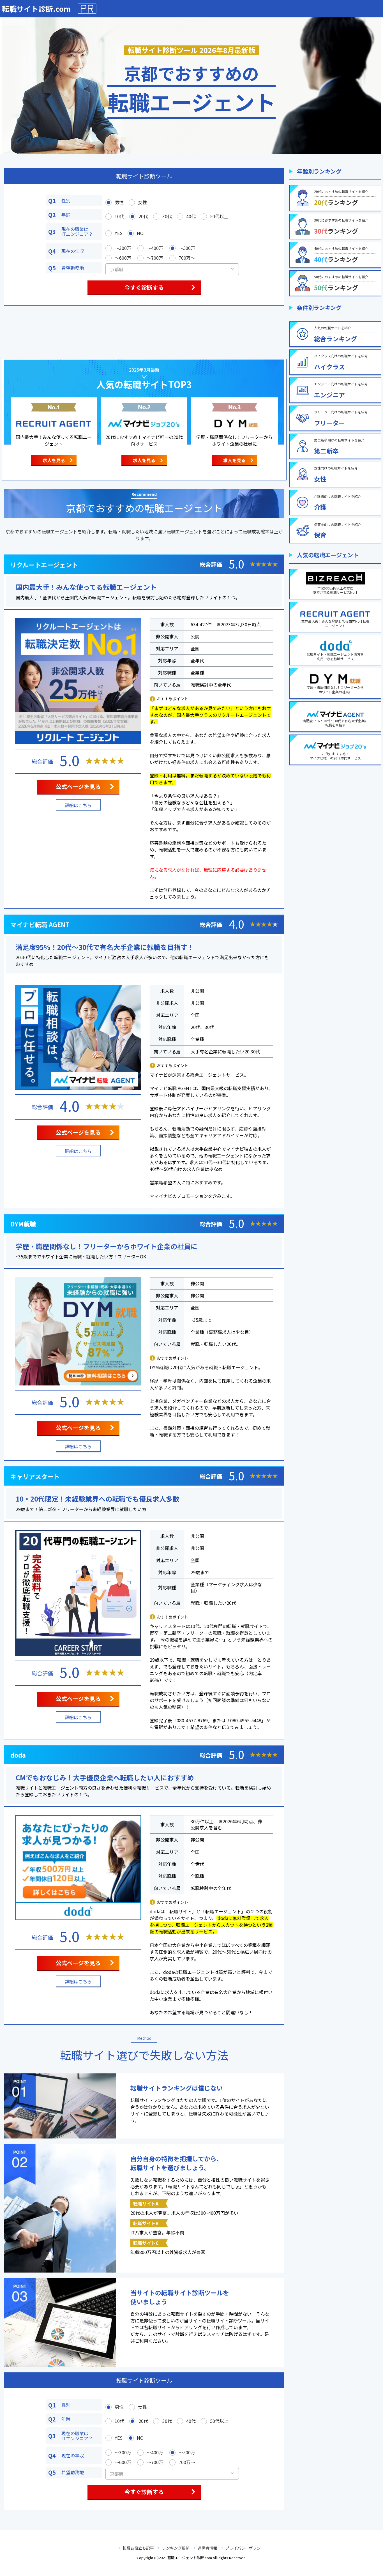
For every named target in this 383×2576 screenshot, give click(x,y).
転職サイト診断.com (36, 9)
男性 (119, 202)
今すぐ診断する (144, 287)
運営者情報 (207, 2548)
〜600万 (123, 258)
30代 (167, 216)
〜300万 (123, 248)
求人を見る (54, 460)
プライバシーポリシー (245, 2548)
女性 (142, 202)
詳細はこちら (78, 805)
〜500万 (187, 248)
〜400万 (155, 248)
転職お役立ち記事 (138, 2548)
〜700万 (155, 258)
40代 (191, 216)
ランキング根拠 (176, 2548)
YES (119, 233)
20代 (143, 216)
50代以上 (219, 216)
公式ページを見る (78, 787)
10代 (119, 216)
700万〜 (187, 258)
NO (140, 233)
